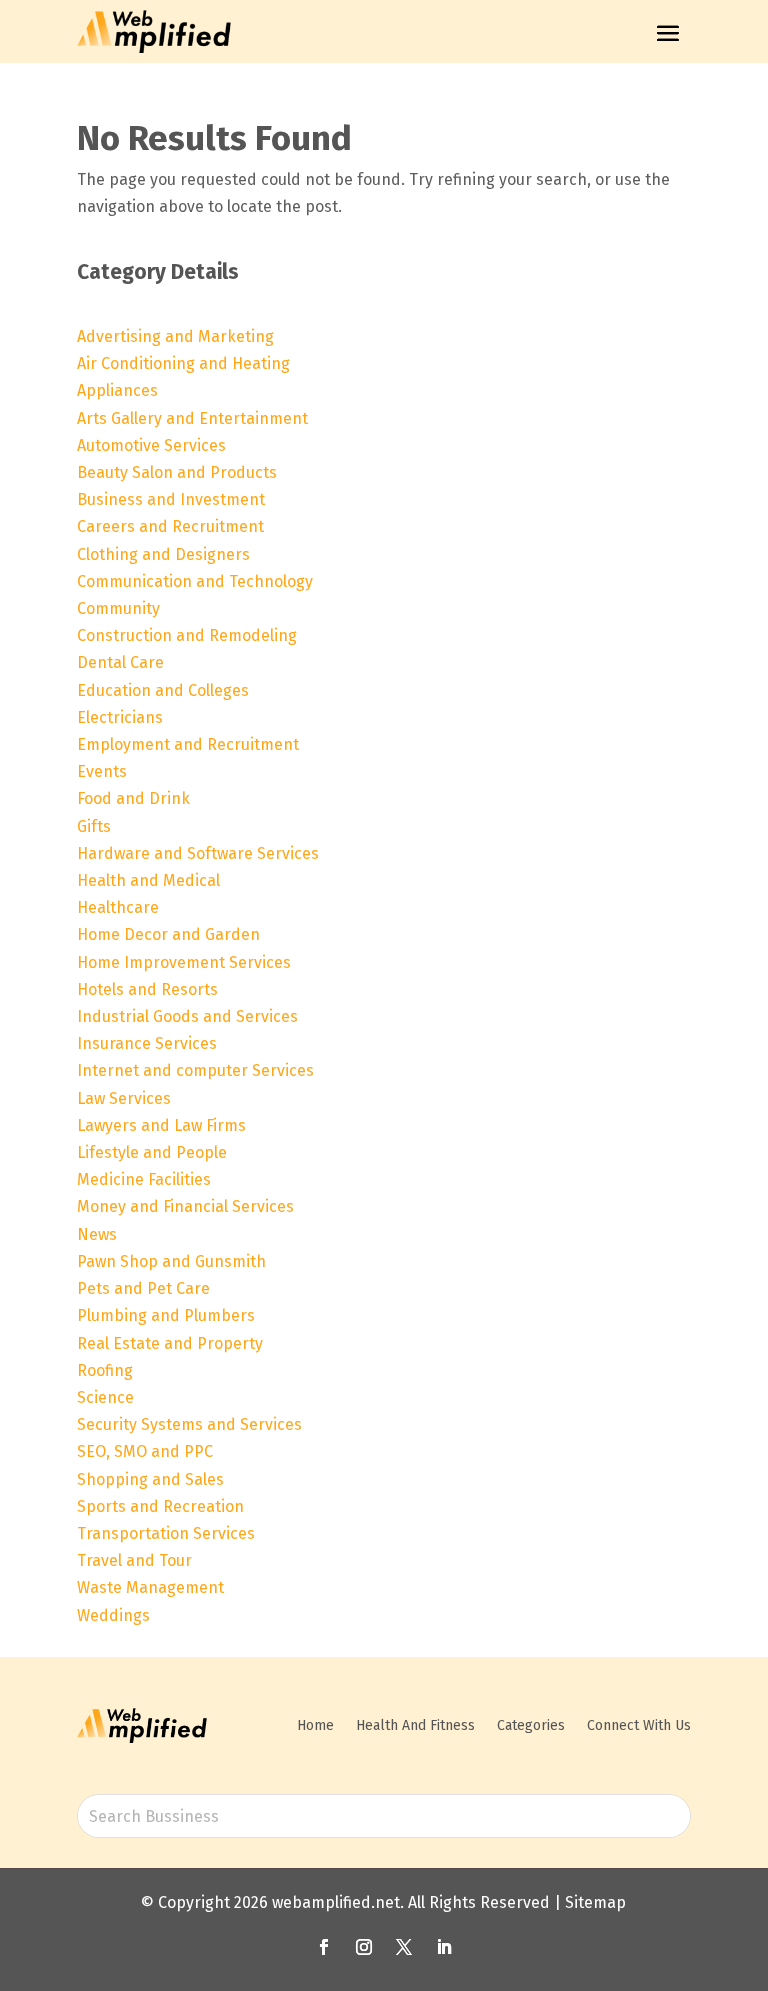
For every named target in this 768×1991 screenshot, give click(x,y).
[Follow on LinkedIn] (444, 1947)
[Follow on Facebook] (324, 1947)
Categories (531, 1725)
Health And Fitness (415, 1725)
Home (315, 1725)
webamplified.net (336, 1902)
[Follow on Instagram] (364, 1947)
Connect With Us (639, 1725)
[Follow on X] (404, 1947)
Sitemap (595, 1902)
